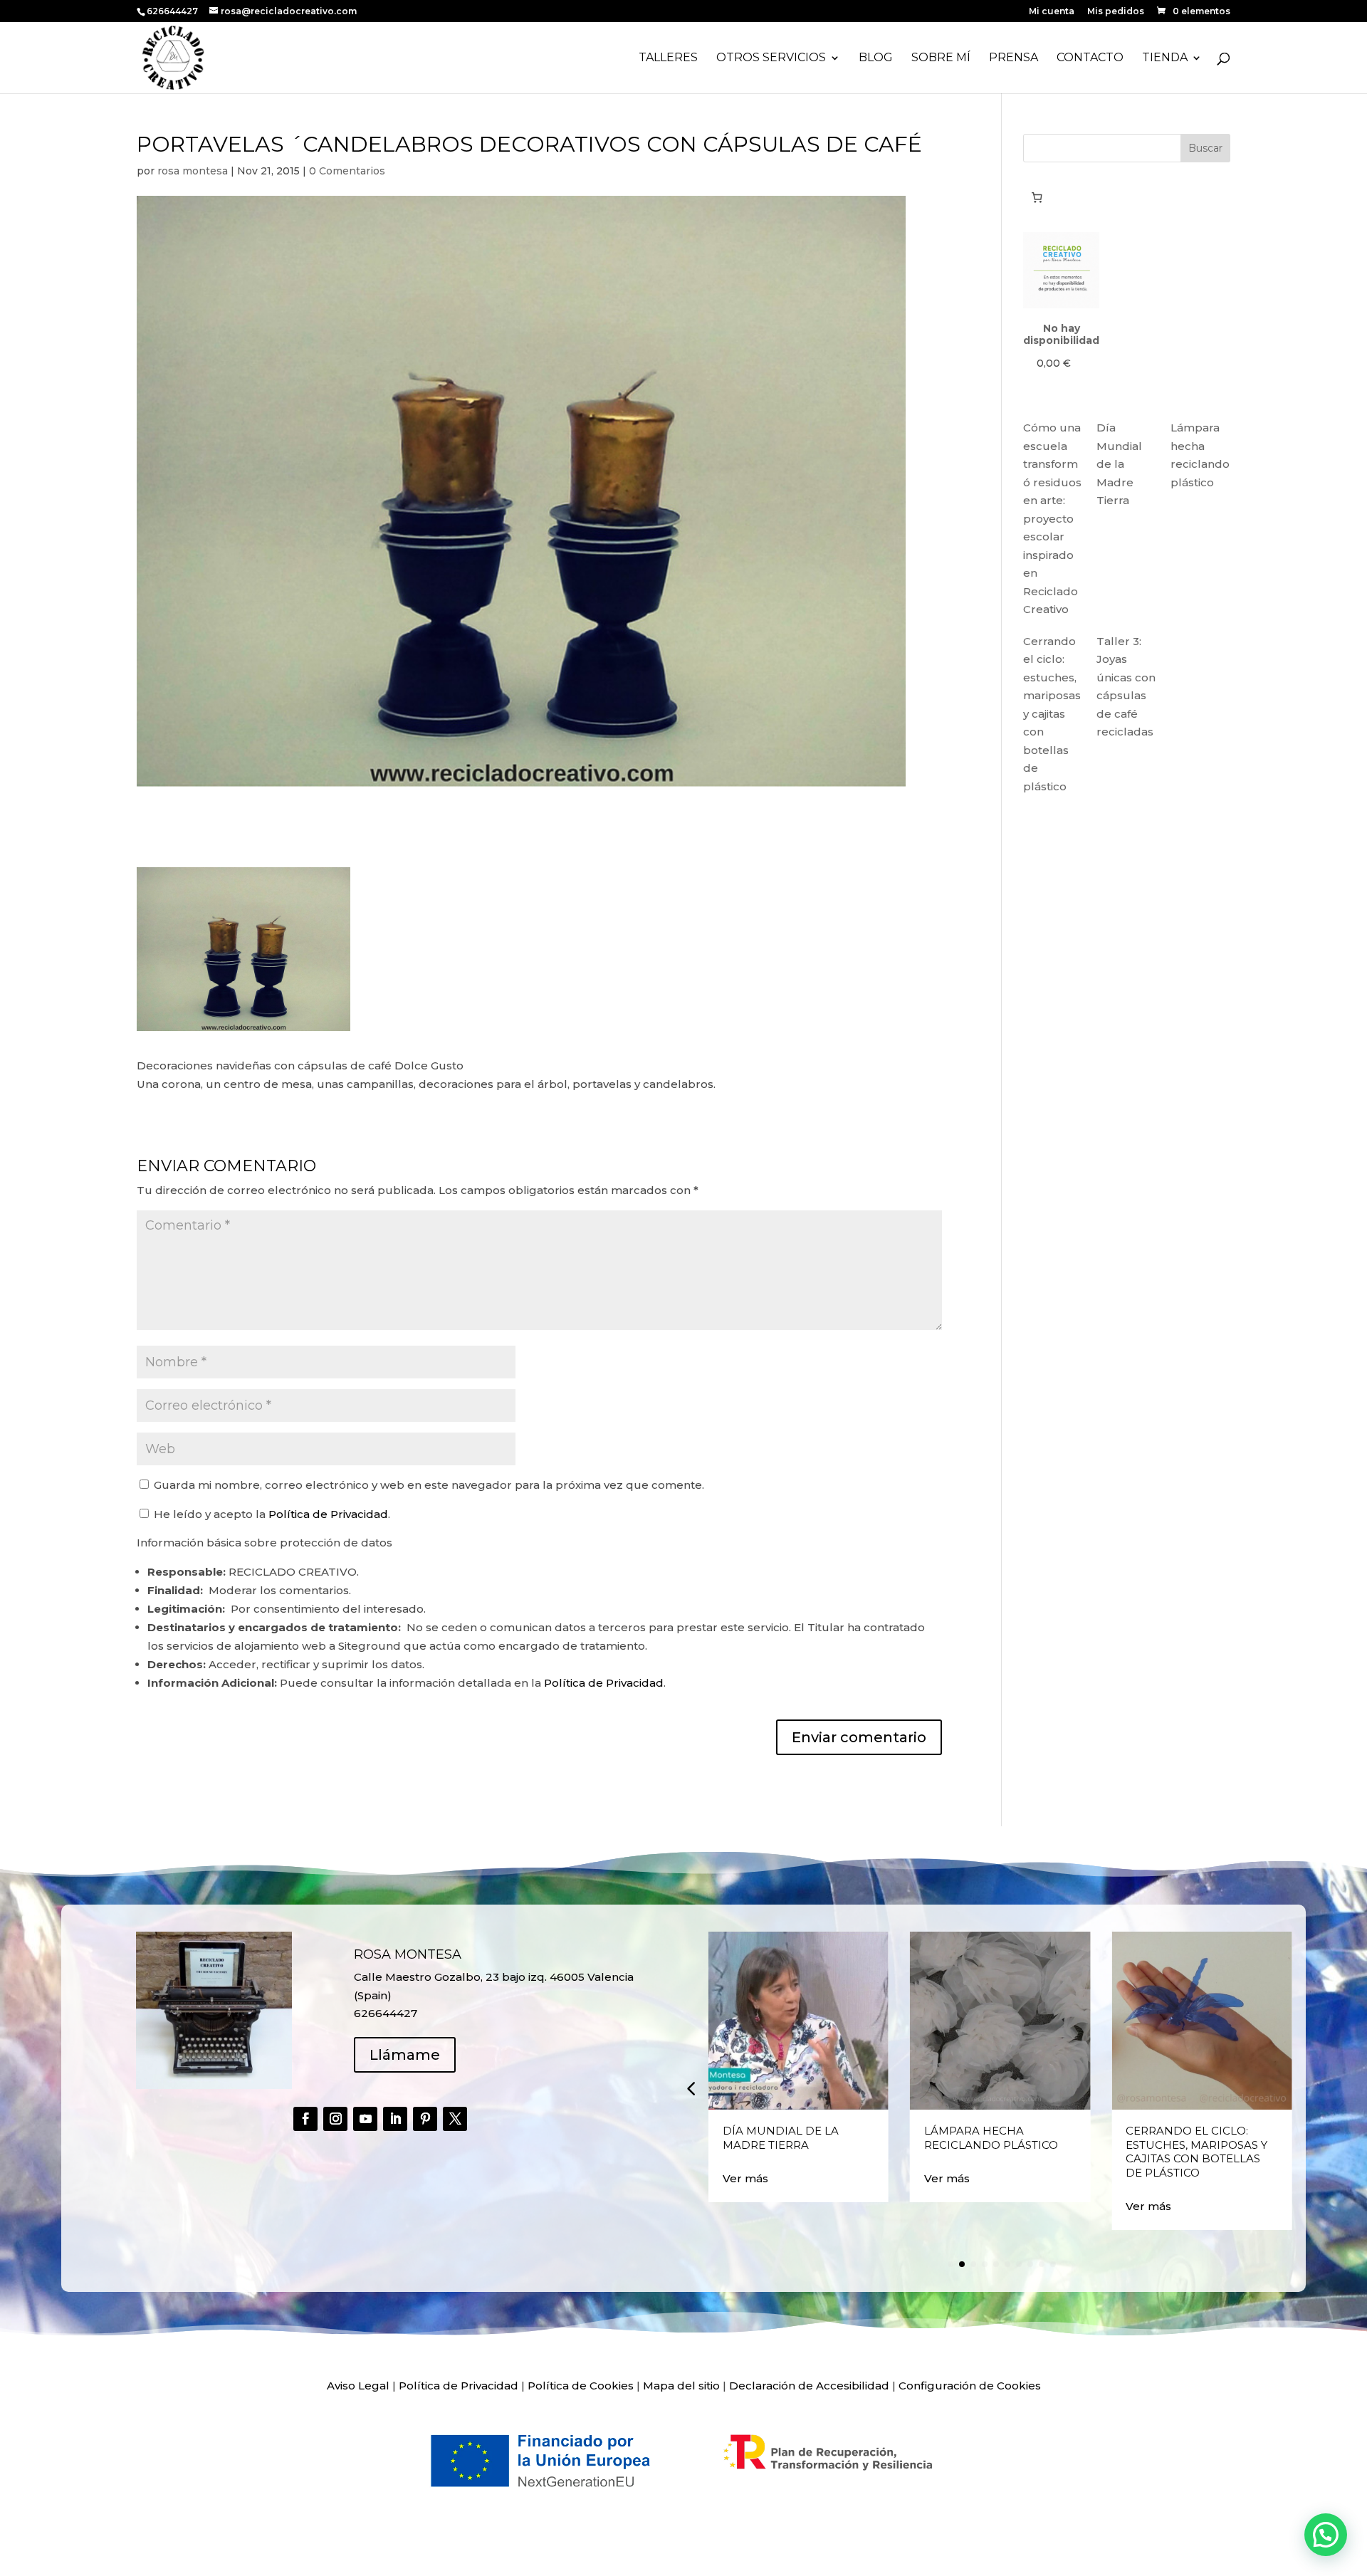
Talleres (668, 58)
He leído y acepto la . (271, 1514)
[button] (691, 2088)
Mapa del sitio (681, 2386)
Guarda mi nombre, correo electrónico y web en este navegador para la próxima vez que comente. (429, 1485)
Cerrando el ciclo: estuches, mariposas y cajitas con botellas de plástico (1052, 714)
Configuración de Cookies (970, 2386)
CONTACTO (1090, 58)
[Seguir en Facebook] (305, 2119)
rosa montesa (193, 171)
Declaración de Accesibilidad (809, 2386)
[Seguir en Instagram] (335, 2119)
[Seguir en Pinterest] (425, 2119)
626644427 (173, 11)
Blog (876, 58)
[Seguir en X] (455, 2119)
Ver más (745, 2178)
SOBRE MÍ (941, 58)
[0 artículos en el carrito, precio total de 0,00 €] (1037, 197)
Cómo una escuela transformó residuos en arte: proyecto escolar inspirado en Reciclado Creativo (1052, 518)
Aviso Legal (358, 2386)
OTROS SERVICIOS (771, 58)
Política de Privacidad (328, 1514)
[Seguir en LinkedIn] (395, 2119)
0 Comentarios (347, 171)
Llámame (405, 2055)
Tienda (1165, 58)
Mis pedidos (1116, 12)
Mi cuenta (1052, 12)
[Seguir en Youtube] (365, 2119)
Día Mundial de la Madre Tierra (1119, 464)
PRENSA (1014, 58)
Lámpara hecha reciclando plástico (991, 2138)
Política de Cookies (581, 2386)
